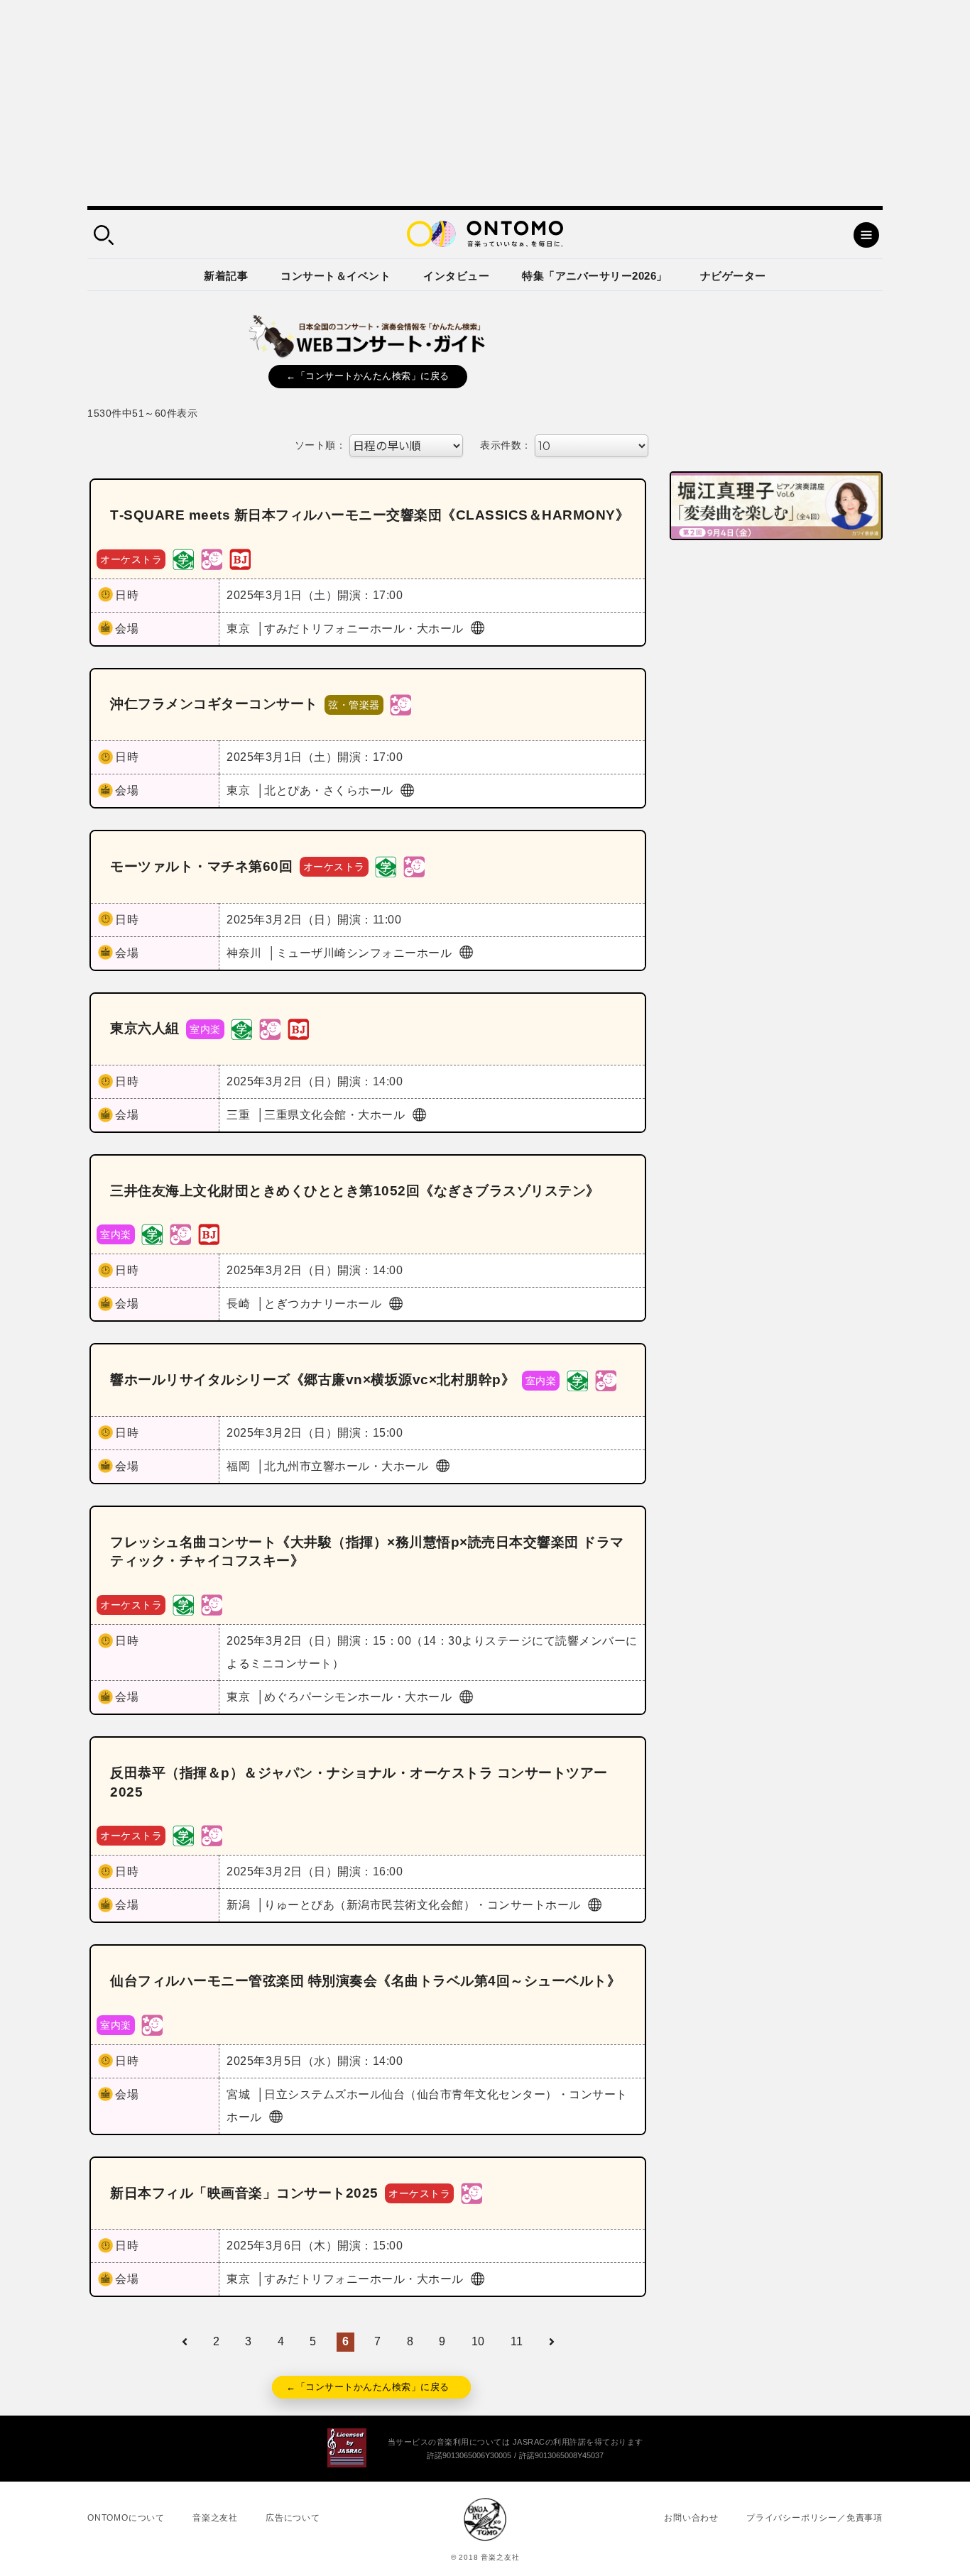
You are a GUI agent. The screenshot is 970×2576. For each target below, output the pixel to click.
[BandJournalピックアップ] (240, 558)
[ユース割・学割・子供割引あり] (183, 558)
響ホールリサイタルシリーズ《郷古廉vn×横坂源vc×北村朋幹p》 (312, 1380)
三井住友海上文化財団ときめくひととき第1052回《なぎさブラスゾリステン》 (355, 1191)
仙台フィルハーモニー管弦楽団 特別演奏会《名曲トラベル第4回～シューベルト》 (365, 1981)
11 (517, 2341)
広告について (293, 2518)
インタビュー (456, 276)
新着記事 (226, 276)
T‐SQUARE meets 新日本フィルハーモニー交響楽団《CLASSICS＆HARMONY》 (370, 515)
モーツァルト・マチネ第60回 (201, 866)
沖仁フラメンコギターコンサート (214, 704)
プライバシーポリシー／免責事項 (814, 2518)
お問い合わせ (691, 2518)
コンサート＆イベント (336, 276)
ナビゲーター (733, 276)
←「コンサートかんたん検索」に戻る (368, 376)
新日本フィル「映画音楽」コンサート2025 (244, 2193)
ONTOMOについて (126, 2518)
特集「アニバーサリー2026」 (595, 276)
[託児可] (212, 558)
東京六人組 (145, 1028)
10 (478, 2341)
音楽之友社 (215, 2518)
